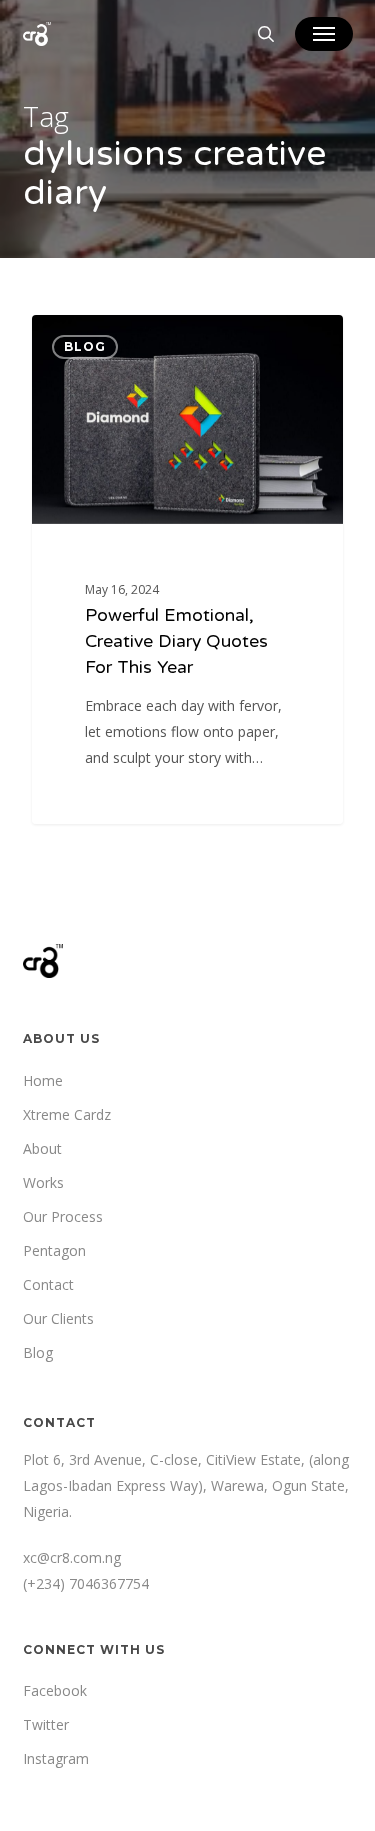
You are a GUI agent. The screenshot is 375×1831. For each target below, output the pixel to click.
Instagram (56, 1758)
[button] (324, 34)
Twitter (46, 1724)
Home (43, 1080)
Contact (48, 1284)
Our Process (63, 1216)
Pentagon (54, 1250)
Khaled (92, 338)
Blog (38, 1352)
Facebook (55, 1690)
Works (43, 1182)
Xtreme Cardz (67, 1114)
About (42, 1148)
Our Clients (58, 1318)
